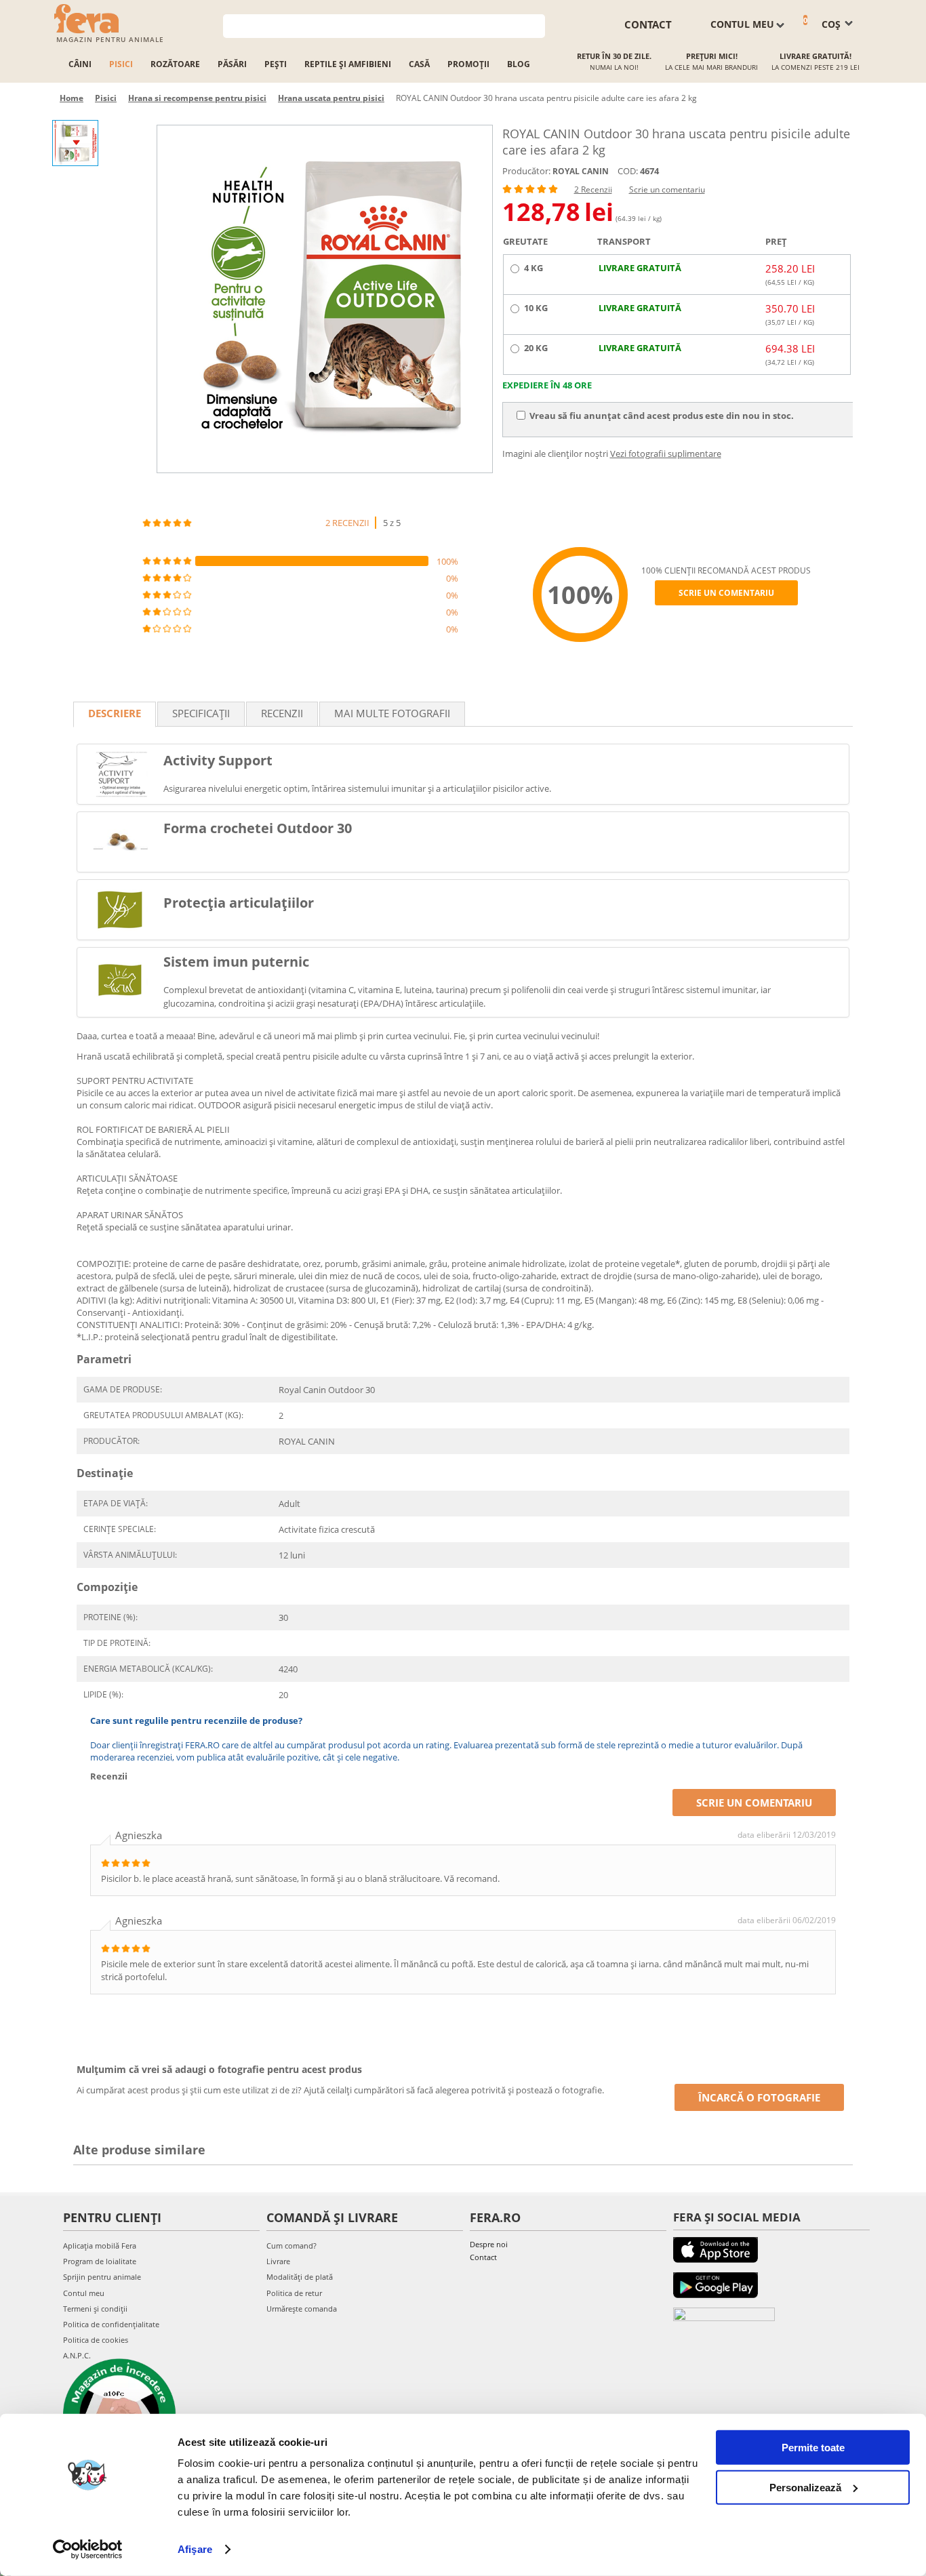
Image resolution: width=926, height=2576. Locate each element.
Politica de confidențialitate (111, 2324)
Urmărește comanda (302, 2309)
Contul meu (84, 2293)
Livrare (278, 2261)
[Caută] (535, 25)
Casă (419, 64)
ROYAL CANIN (581, 171)
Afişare (195, 2549)
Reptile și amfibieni (348, 64)
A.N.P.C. (77, 2355)
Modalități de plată (300, 2277)
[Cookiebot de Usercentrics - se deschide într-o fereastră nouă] (88, 2550)
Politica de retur (294, 2293)
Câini (80, 64)
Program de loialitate (100, 2261)
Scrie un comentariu (667, 189)
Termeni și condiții (95, 2309)
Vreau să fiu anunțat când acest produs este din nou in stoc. (662, 416)
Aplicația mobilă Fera (100, 2246)
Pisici (121, 64)
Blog (519, 64)
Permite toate (813, 2448)
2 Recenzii (593, 189)
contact (648, 24)
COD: (628, 171)
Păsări (232, 64)
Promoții (468, 64)
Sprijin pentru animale (102, 2277)
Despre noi (489, 2244)
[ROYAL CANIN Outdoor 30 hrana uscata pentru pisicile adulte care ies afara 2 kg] (325, 299)
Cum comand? (291, 2246)
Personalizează (805, 2487)
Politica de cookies (96, 2340)
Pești (276, 64)
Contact (483, 2257)
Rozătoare (175, 64)
